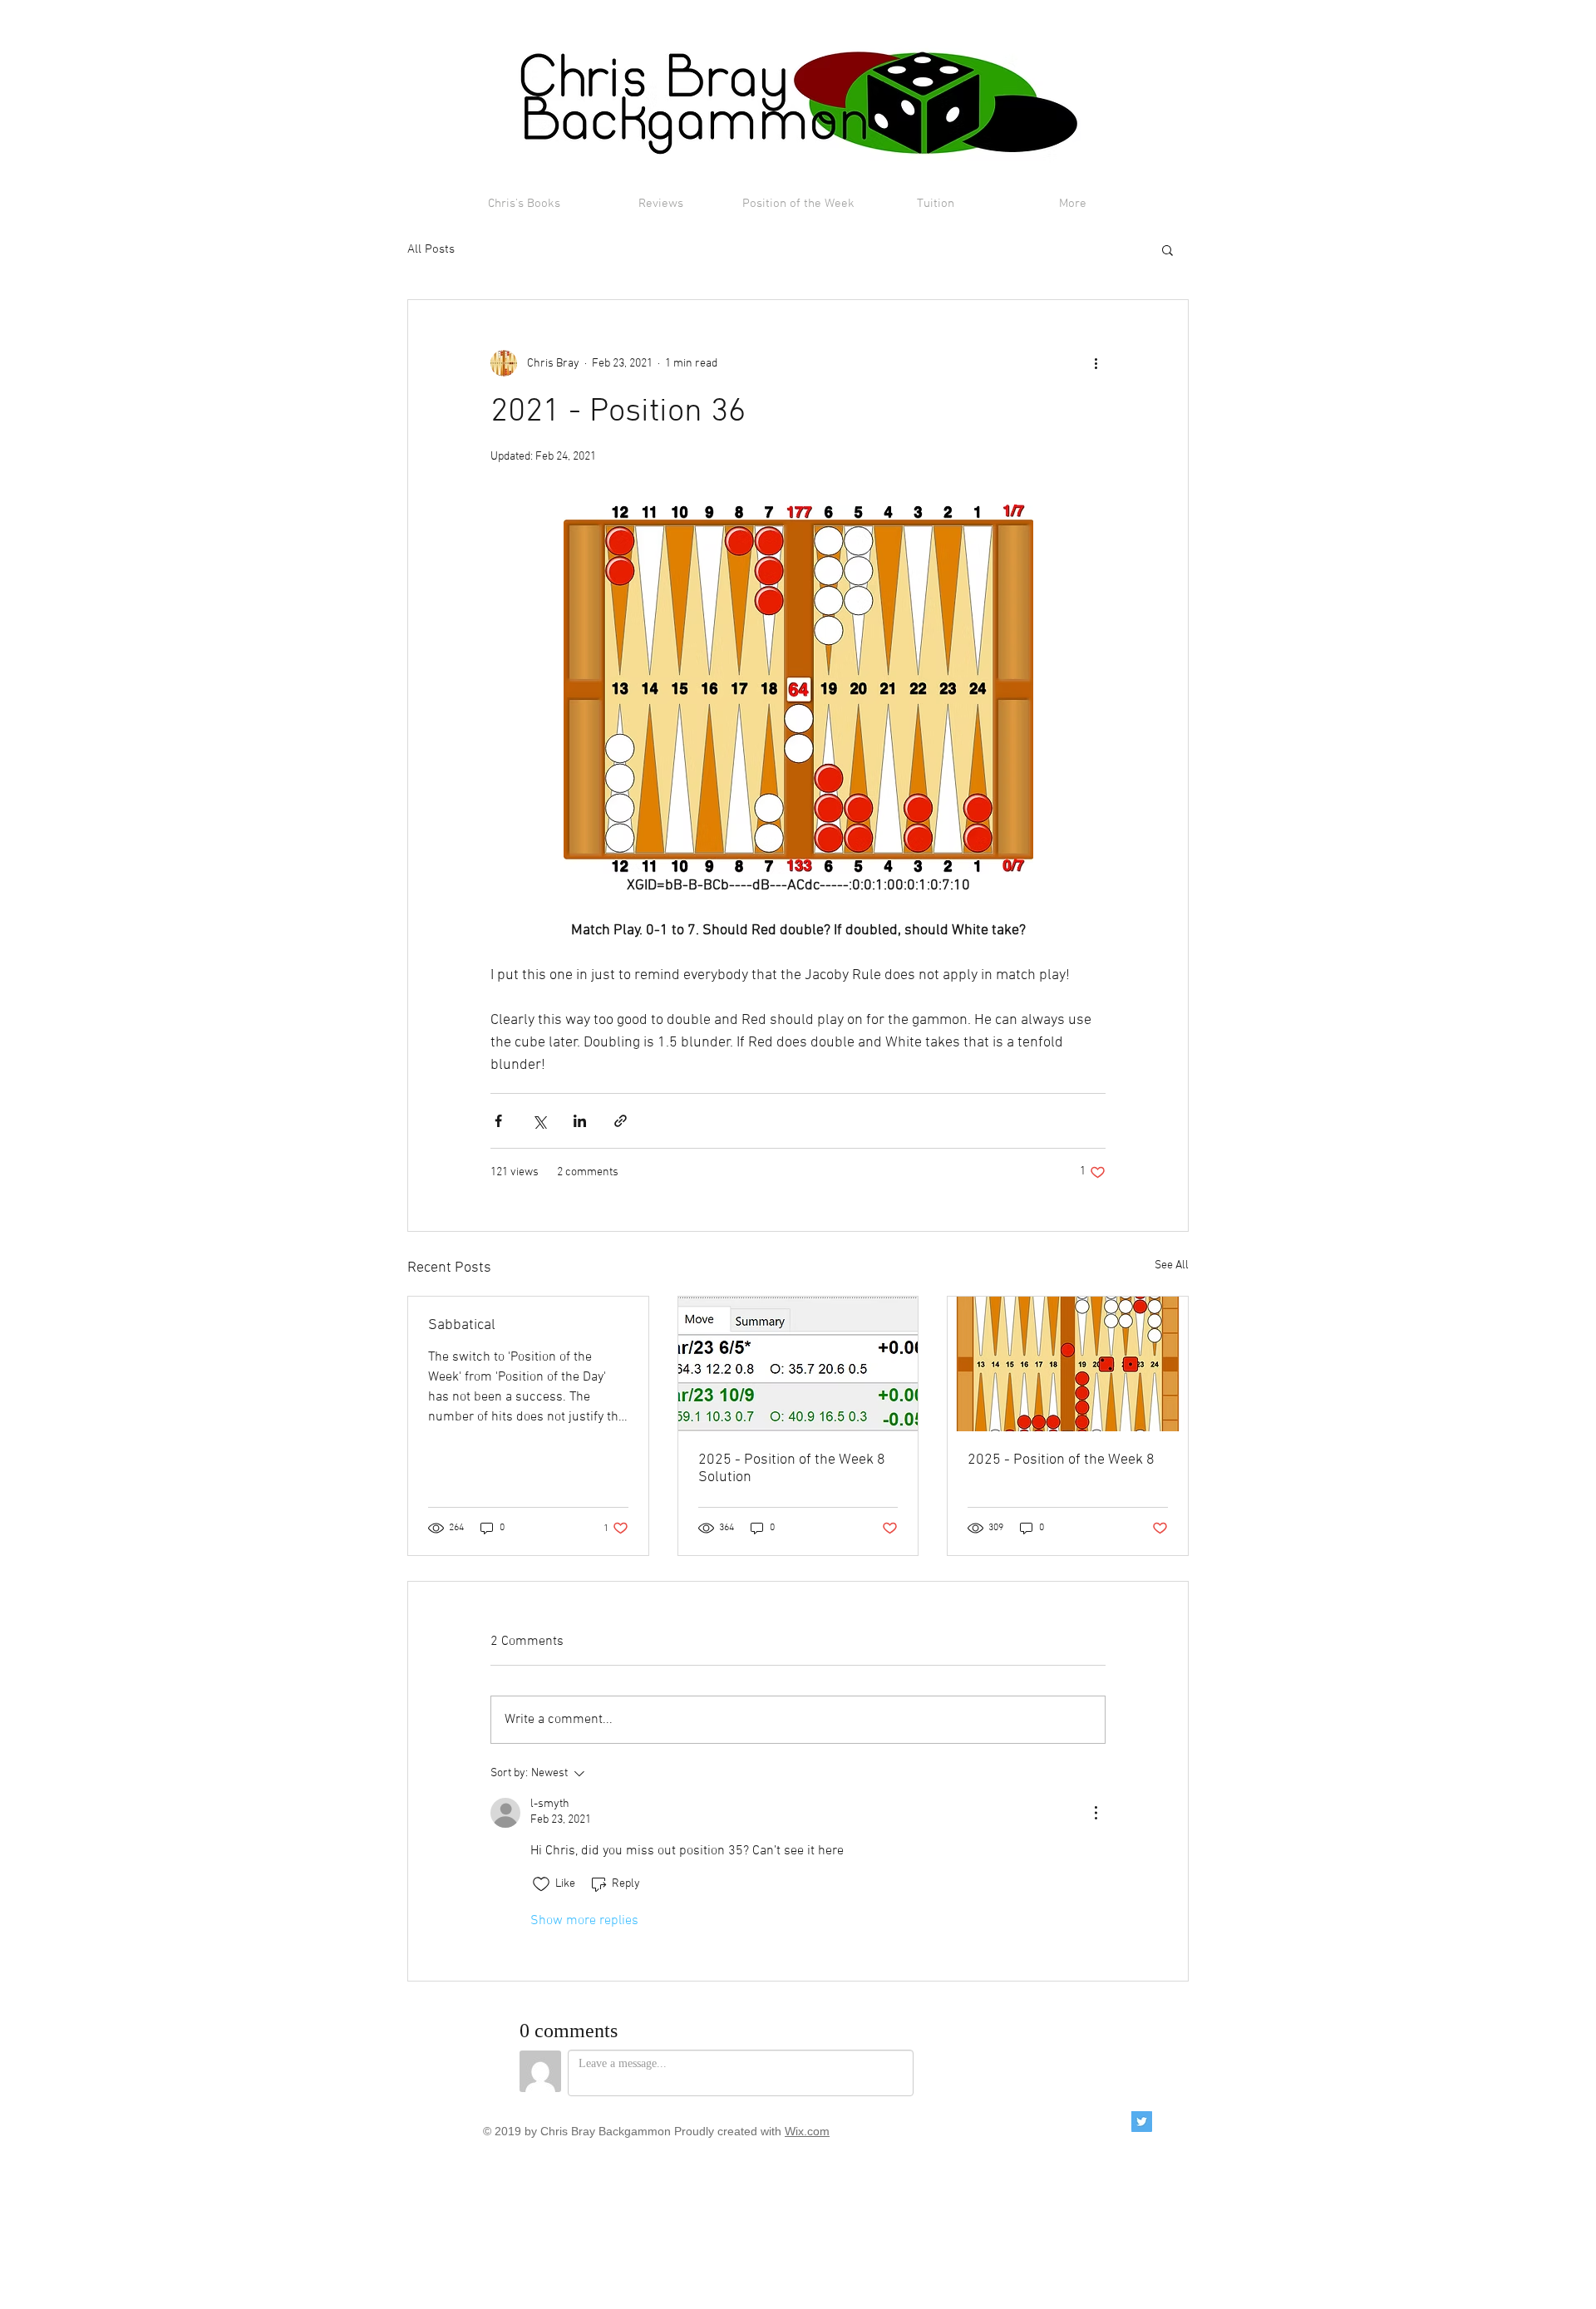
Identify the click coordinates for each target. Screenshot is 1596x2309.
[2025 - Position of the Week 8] (1068, 1364)
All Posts (431, 249)
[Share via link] (621, 1121)
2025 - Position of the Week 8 (1061, 1460)
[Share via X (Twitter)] (539, 1121)
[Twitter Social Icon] (1142, 2122)
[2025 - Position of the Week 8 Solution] (798, 1364)
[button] (1167, 249)
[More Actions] (1096, 1813)
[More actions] (1096, 363)
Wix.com (807, 2131)
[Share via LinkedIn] (580, 1121)
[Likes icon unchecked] (541, 1884)
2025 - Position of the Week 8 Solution (792, 1469)
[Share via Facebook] (498, 1121)
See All (1172, 1265)
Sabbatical (462, 1325)
